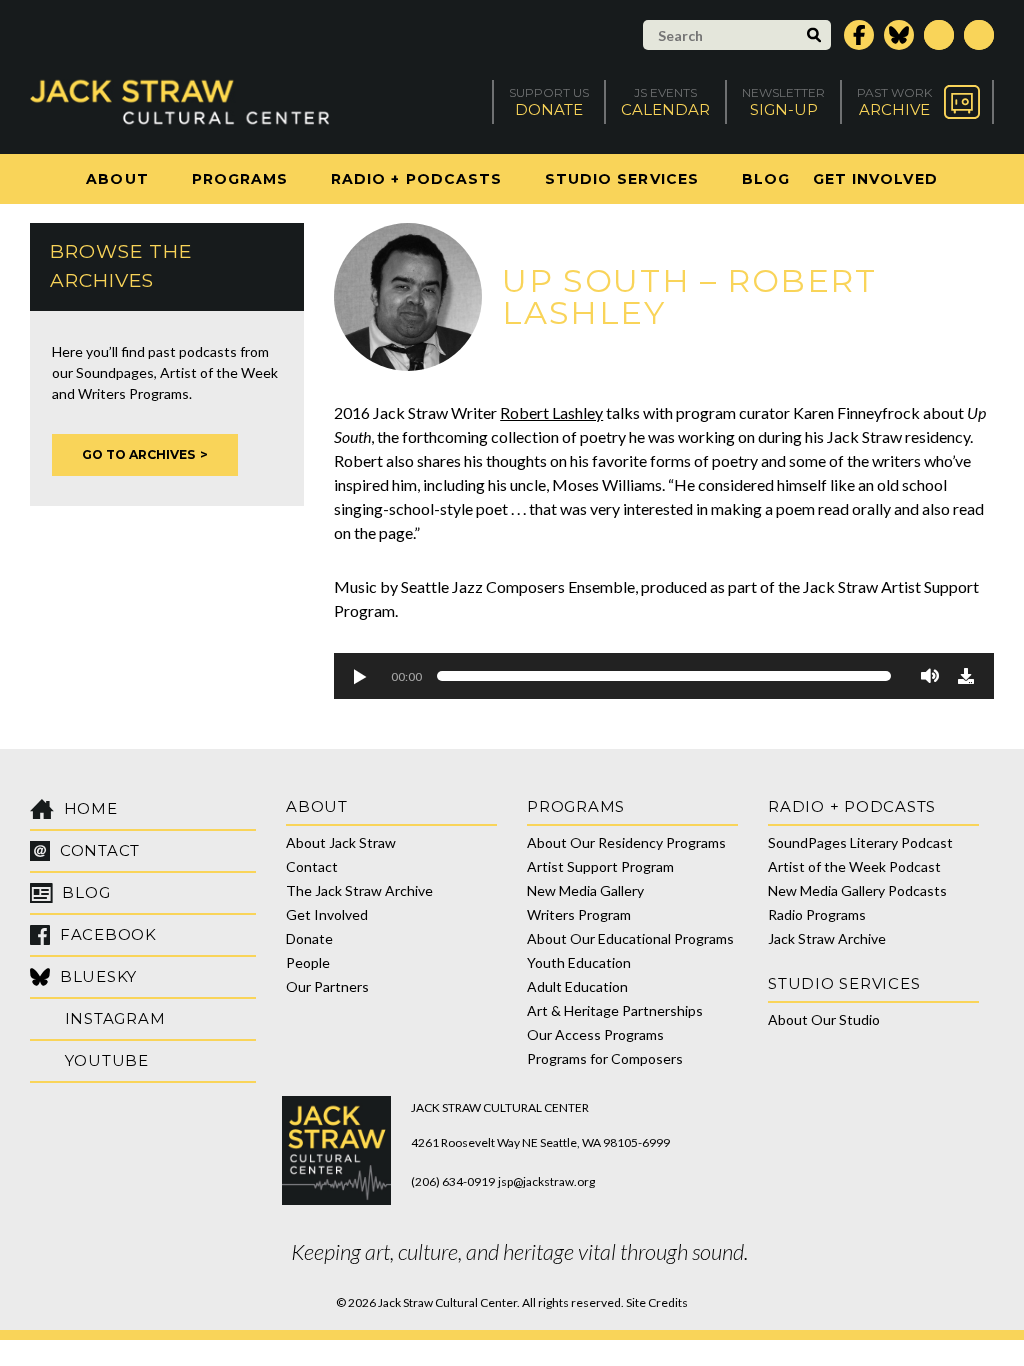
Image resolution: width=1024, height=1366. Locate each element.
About (117, 179)
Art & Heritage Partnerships (615, 1010)
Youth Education (579, 962)
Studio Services (622, 179)
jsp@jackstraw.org (546, 1181)
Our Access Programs (595, 1034)
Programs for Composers (605, 1058)
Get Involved (875, 179)
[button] (359, 676)
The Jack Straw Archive (359, 890)
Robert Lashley (551, 412)
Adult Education (577, 986)
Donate (309, 938)
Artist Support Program (600, 866)
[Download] (966, 676)
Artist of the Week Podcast (854, 866)
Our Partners (327, 986)
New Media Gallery (585, 890)
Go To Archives (138, 454)
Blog (766, 179)
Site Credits (657, 1302)
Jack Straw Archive (827, 938)
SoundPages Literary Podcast (860, 842)
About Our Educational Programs (630, 938)
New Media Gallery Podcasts (857, 890)
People (308, 962)
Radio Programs (817, 914)
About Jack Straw (341, 842)
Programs (240, 179)
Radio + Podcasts (416, 179)
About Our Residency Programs (626, 842)
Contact (312, 866)
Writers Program (579, 914)
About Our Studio (824, 1019)
